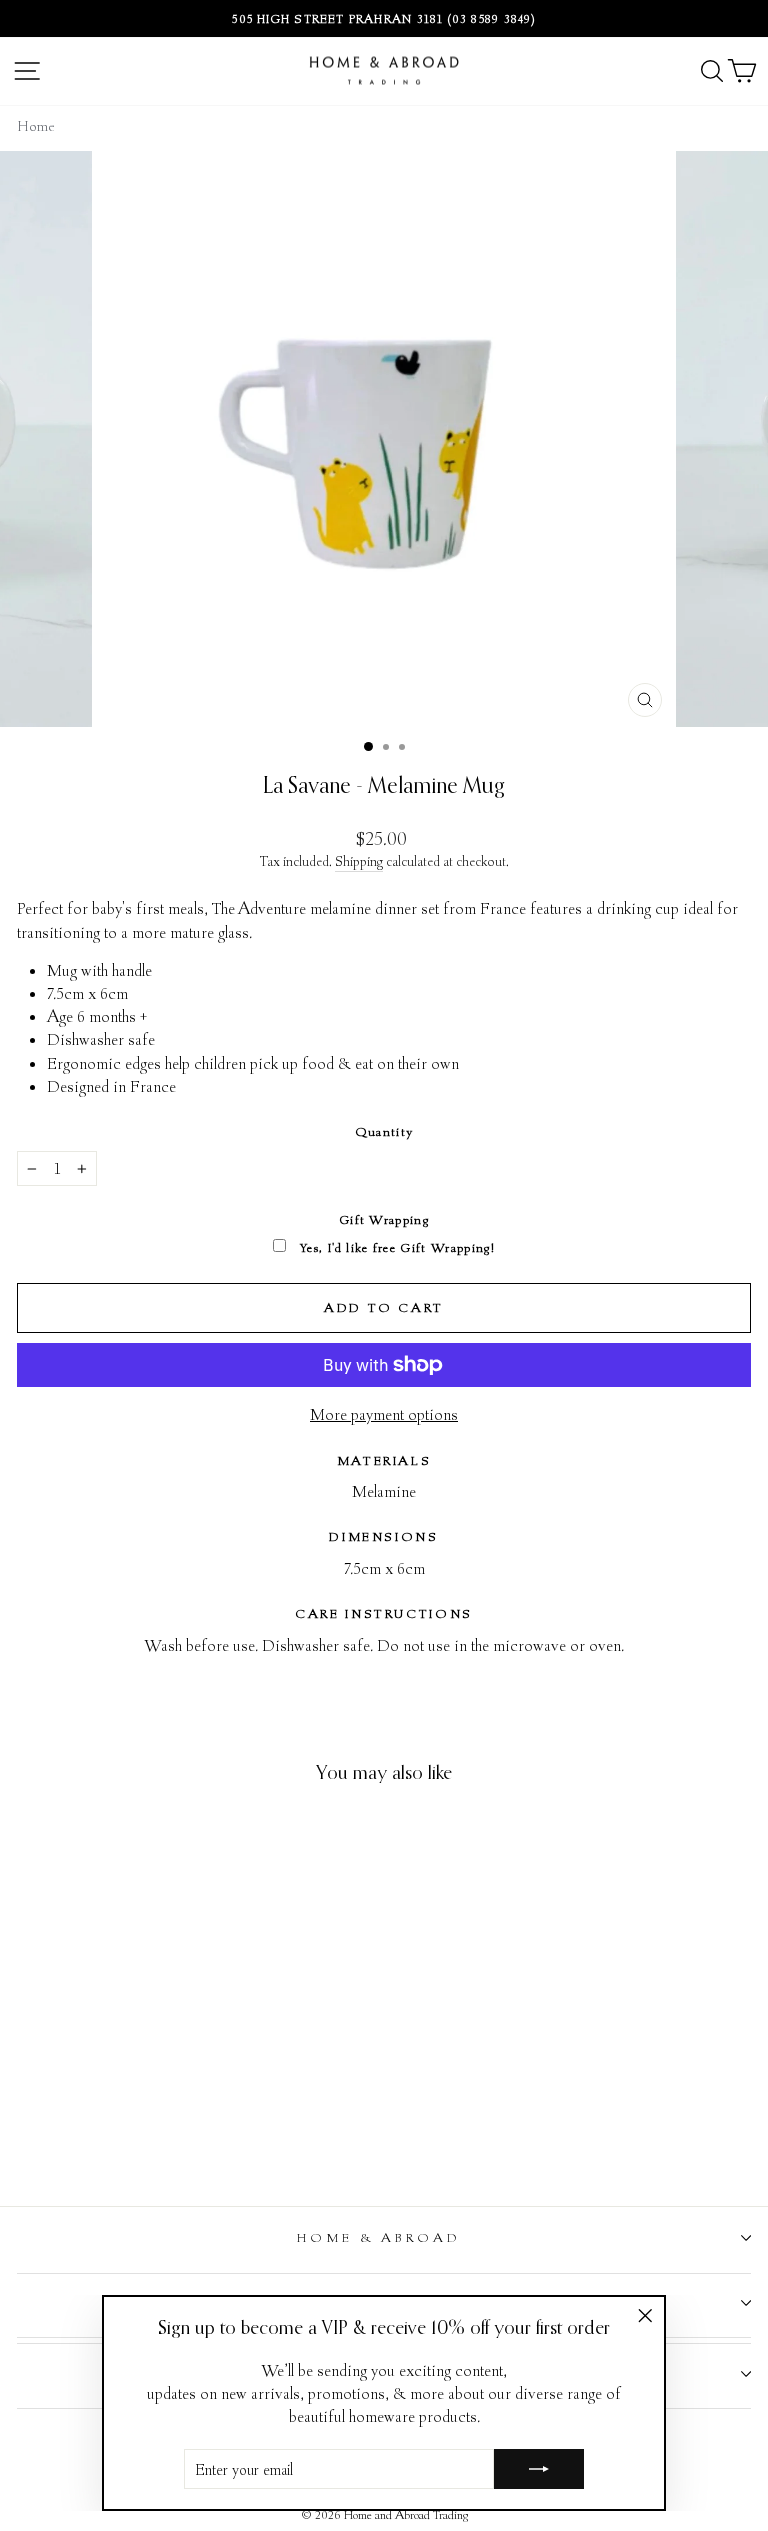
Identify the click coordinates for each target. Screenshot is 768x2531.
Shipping (359, 861)
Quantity (384, 1131)
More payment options (384, 1414)
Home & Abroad (379, 2237)
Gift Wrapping (384, 1219)
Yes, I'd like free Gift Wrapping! (395, 1247)
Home (36, 125)
